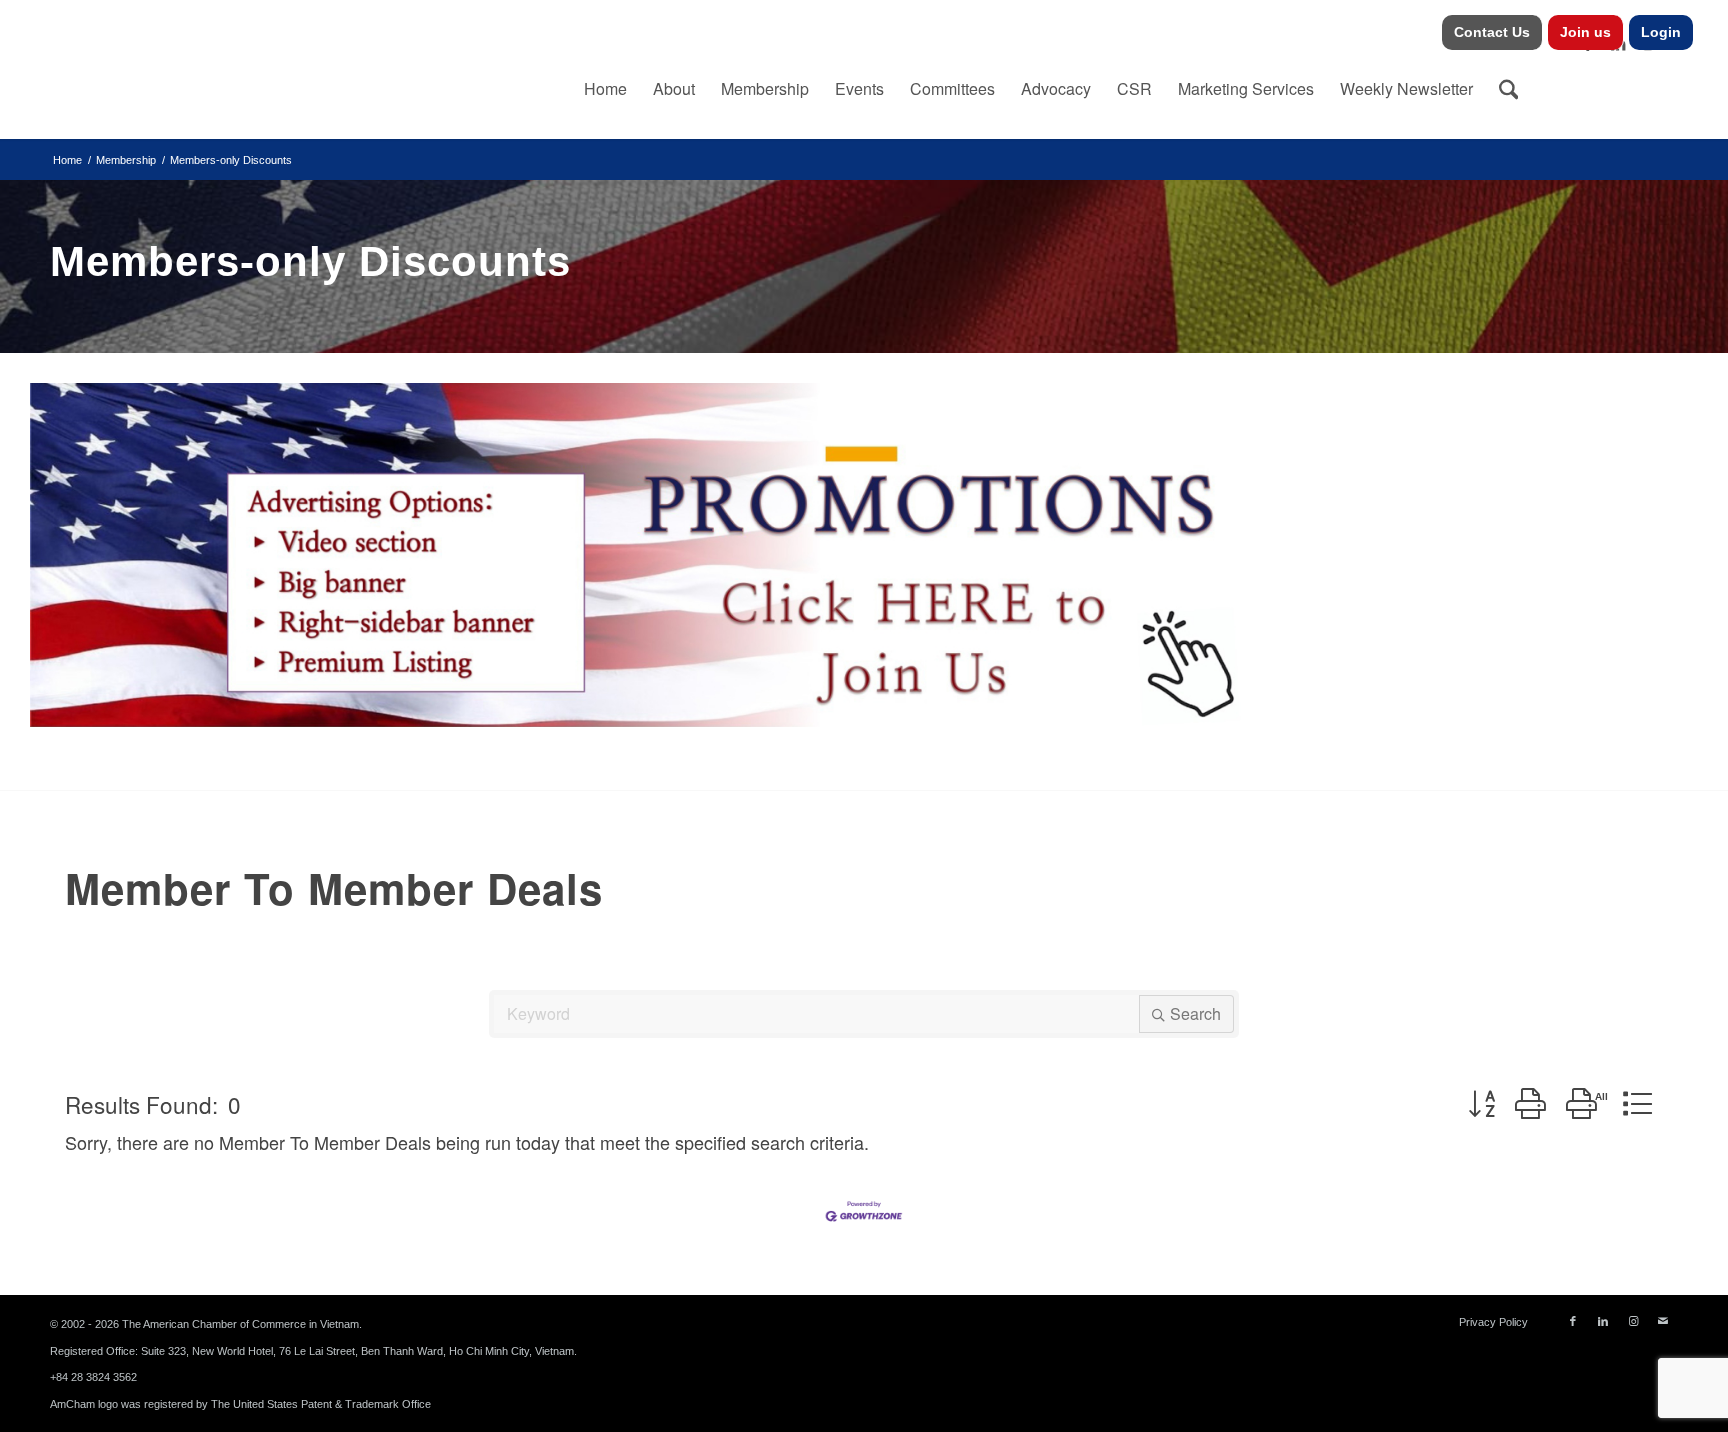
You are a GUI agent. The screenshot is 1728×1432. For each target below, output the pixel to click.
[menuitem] (1492, 32)
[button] (1481, 1104)
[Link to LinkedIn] (1603, 1321)
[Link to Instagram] (1633, 1321)
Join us (1585, 32)
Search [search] (1195, 1013)
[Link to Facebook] (1573, 1321)
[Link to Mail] (1663, 1321)
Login (1661, 32)
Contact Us (1492, 32)
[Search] (1509, 89)
